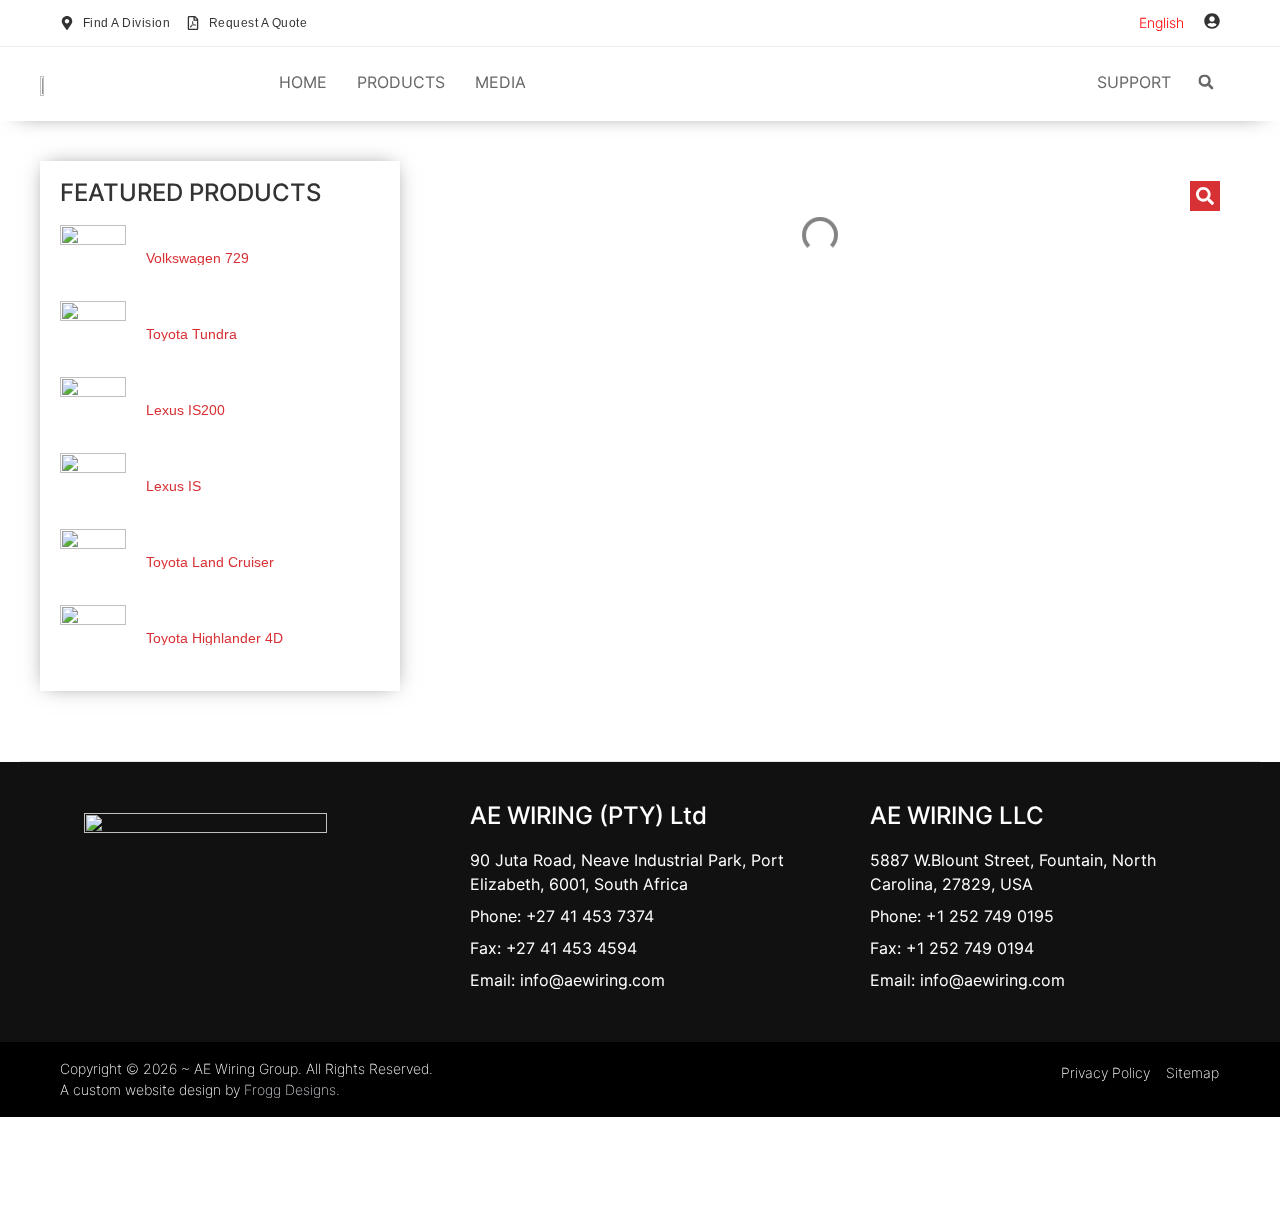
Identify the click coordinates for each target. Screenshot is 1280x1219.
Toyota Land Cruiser (210, 562)
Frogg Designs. (292, 1089)
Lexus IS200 (185, 410)
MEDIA (500, 82)
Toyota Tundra (191, 334)
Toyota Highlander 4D (214, 638)
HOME (303, 82)
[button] (1206, 82)
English (1161, 22)
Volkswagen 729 (197, 258)
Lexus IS (173, 486)
